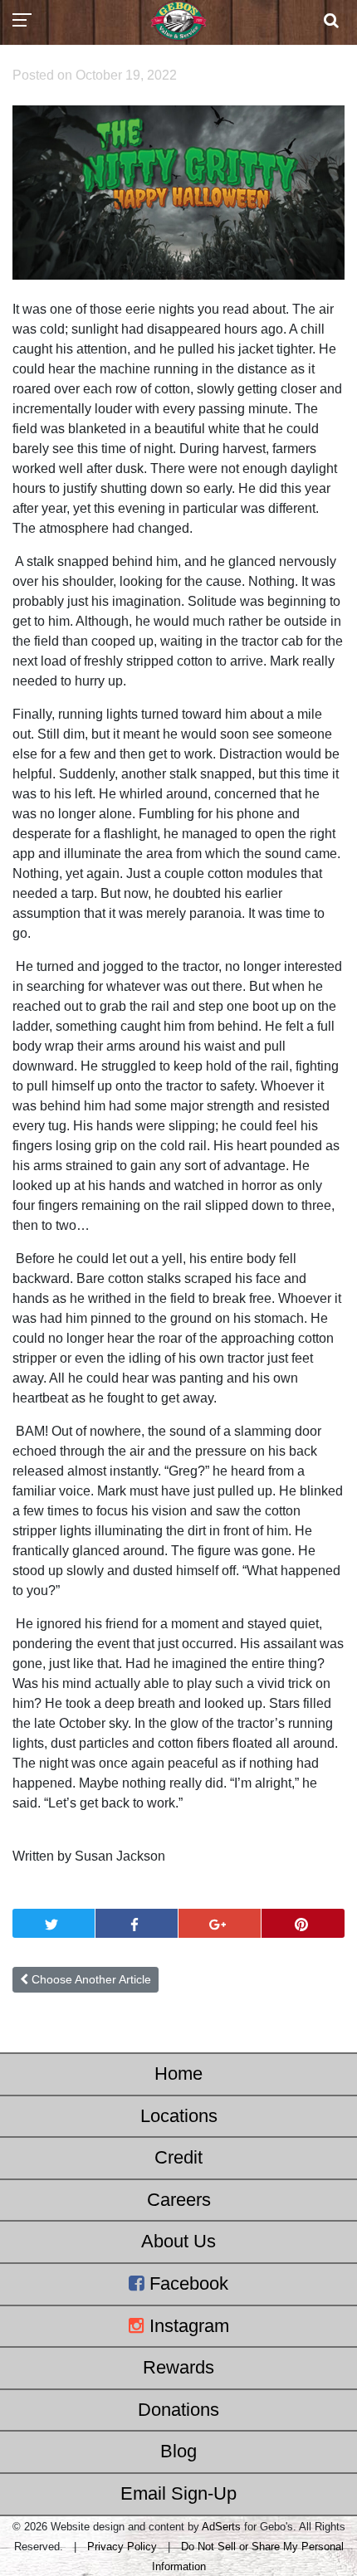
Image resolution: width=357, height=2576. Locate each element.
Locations (179, 2116)
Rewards (178, 2367)
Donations (178, 2410)
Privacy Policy (122, 2547)
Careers (179, 2200)
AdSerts (221, 2527)
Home (178, 2073)
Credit (178, 2157)
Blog (178, 2451)
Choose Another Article (90, 1979)
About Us (178, 2241)
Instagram (187, 2326)
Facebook (186, 2283)
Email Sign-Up (178, 2493)
